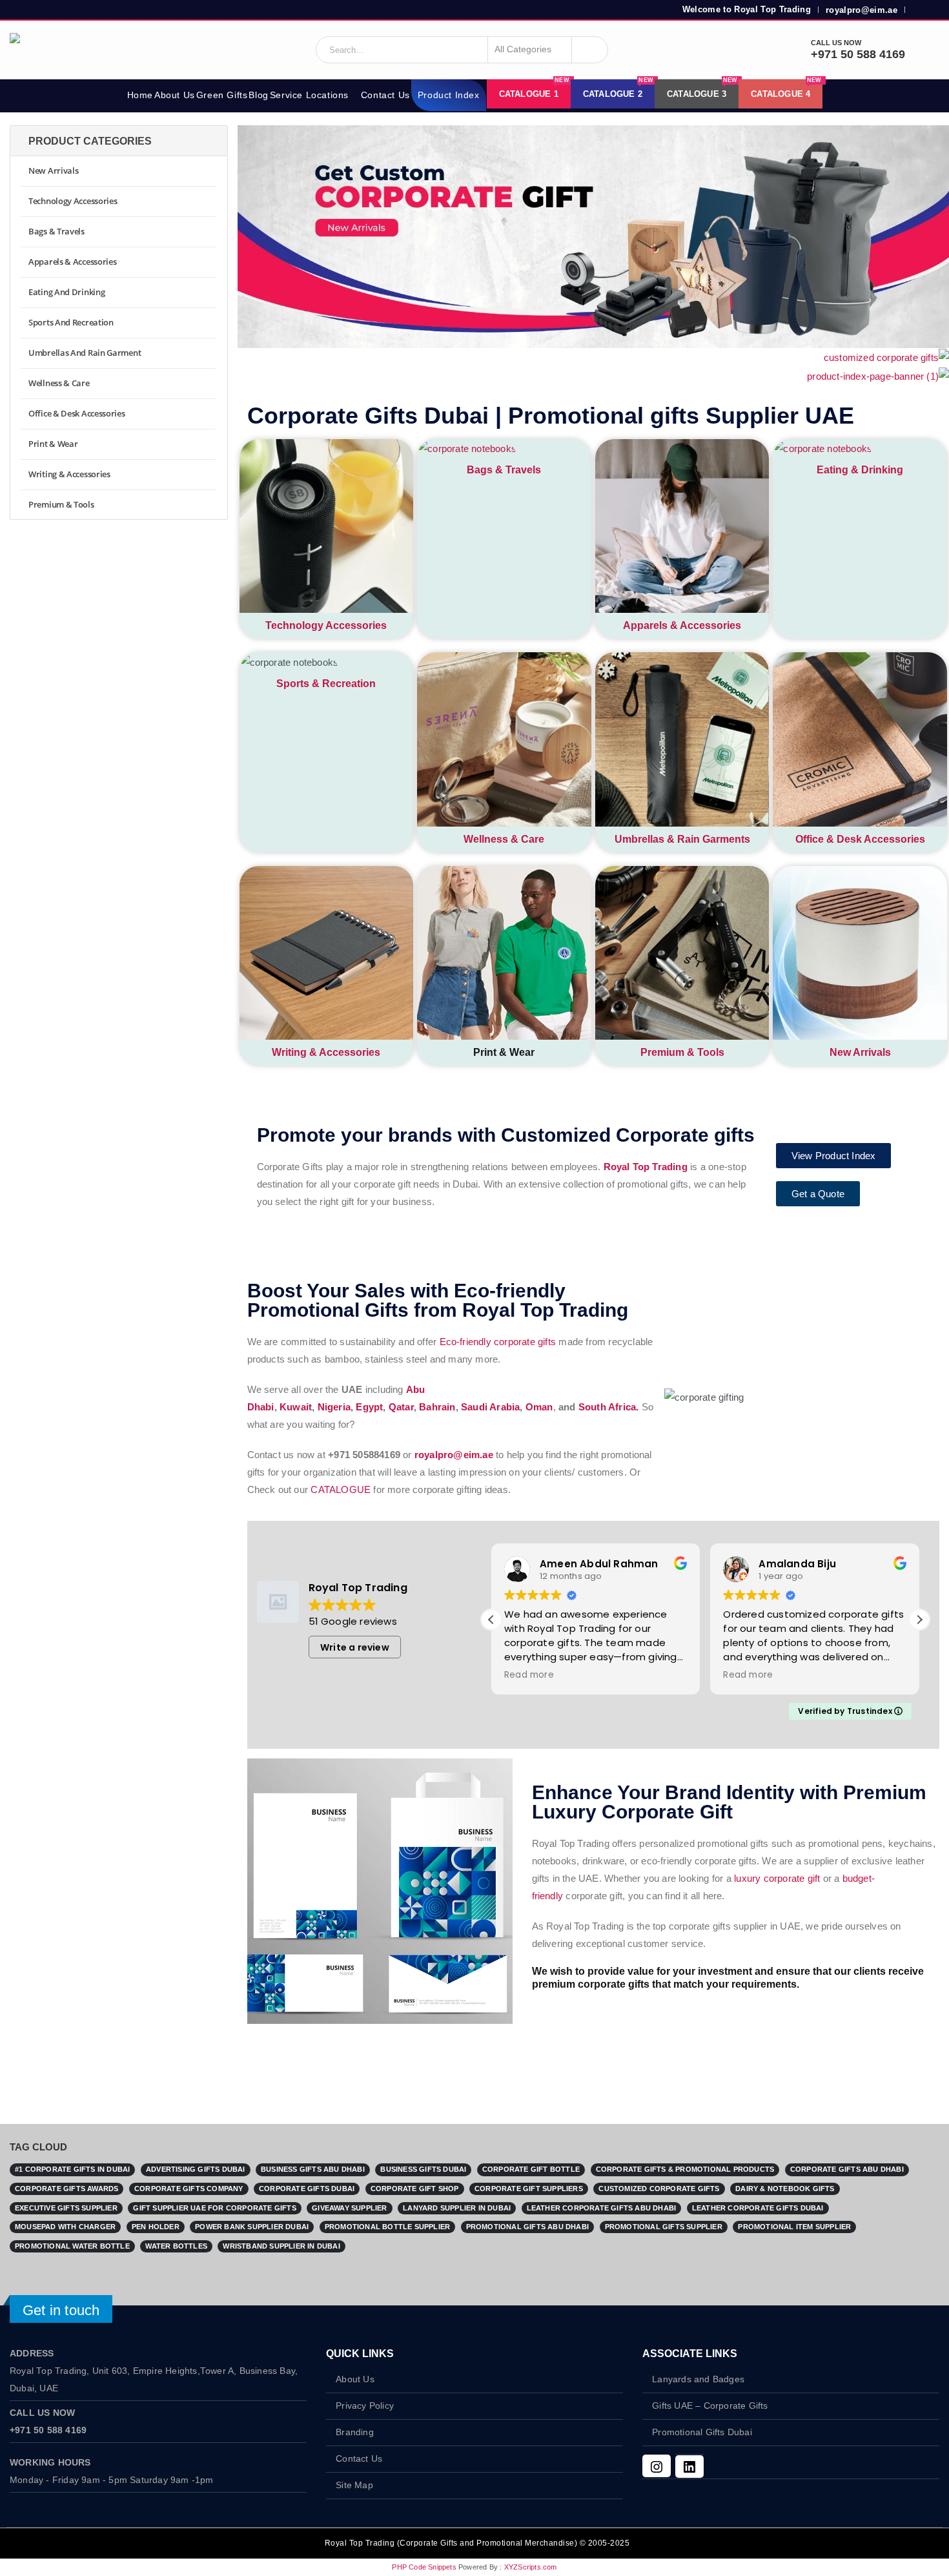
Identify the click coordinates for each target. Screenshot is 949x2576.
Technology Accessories (326, 625)
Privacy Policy (365, 2406)
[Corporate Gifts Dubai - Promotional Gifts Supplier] (61, 50)
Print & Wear (53, 444)
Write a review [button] (355, 1647)
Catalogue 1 (534, 89)
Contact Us (385, 95)
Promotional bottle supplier (387, 2227)
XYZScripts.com (531, 2567)
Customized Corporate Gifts (659, 2189)
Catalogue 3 (702, 89)
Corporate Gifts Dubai (307, 2189)
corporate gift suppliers (529, 2189)
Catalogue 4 (786, 89)
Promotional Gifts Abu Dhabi (527, 2227)
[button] (919, 1620)
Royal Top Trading (646, 1167)
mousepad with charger (65, 2227)
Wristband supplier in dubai (281, 2246)
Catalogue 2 (618, 89)
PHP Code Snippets (424, 2567)
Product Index (449, 95)
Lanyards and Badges (698, 2379)
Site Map (354, 2485)
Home (140, 95)
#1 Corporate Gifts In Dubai (72, 2169)
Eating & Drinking (860, 470)
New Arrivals (860, 1052)
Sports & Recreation (326, 684)
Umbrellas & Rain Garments (682, 839)
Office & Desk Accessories (860, 839)
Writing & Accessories (326, 1052)
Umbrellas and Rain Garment (85, 353)
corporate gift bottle (531, 2169)
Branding (355, 2432)
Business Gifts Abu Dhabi (313, 2169)
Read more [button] (529, 1675)
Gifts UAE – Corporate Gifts (710, 2406)
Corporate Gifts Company (189, 2189)
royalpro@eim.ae (862, 10)
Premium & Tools (682, 1052)
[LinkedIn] (689, 2467)
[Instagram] (657, 2466)
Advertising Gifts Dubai (196, 2169)
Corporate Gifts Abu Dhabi (847, 2169)
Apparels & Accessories (682, 625)
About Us (175, 95)
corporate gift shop (415, 2189)
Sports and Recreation (71, 322)
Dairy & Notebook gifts (785, 2189)
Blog (258, 95)
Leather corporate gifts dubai (758, 2208)
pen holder (156, 2227)
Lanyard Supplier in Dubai (457, 2208)
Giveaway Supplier (349, 2208)
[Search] (590, 50)
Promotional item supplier (794, 2227)
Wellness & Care (504, 839)
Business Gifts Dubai (423, 2169)
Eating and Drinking (66, 292)
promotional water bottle (72, 2246)
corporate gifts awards (66, 2189)
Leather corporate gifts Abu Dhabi (602, 2208)
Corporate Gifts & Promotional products (685, 2169)
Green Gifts (222, 95)
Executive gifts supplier (66, 2208)
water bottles (176, 2246)
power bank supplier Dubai (252, 2227)
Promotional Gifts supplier (664, 2227)
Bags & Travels (504, 470)
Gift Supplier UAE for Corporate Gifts (214, 2208)
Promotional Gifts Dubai (702, 2432)
